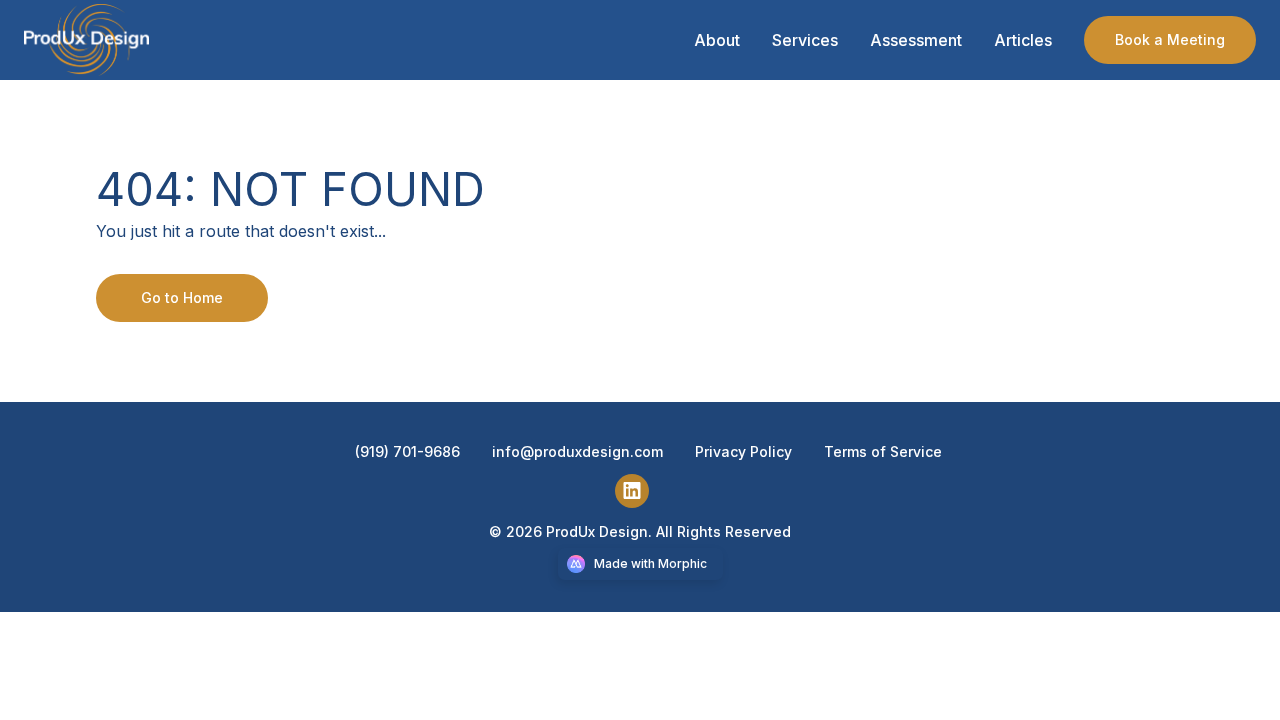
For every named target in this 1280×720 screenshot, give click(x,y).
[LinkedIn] (640, 489)
